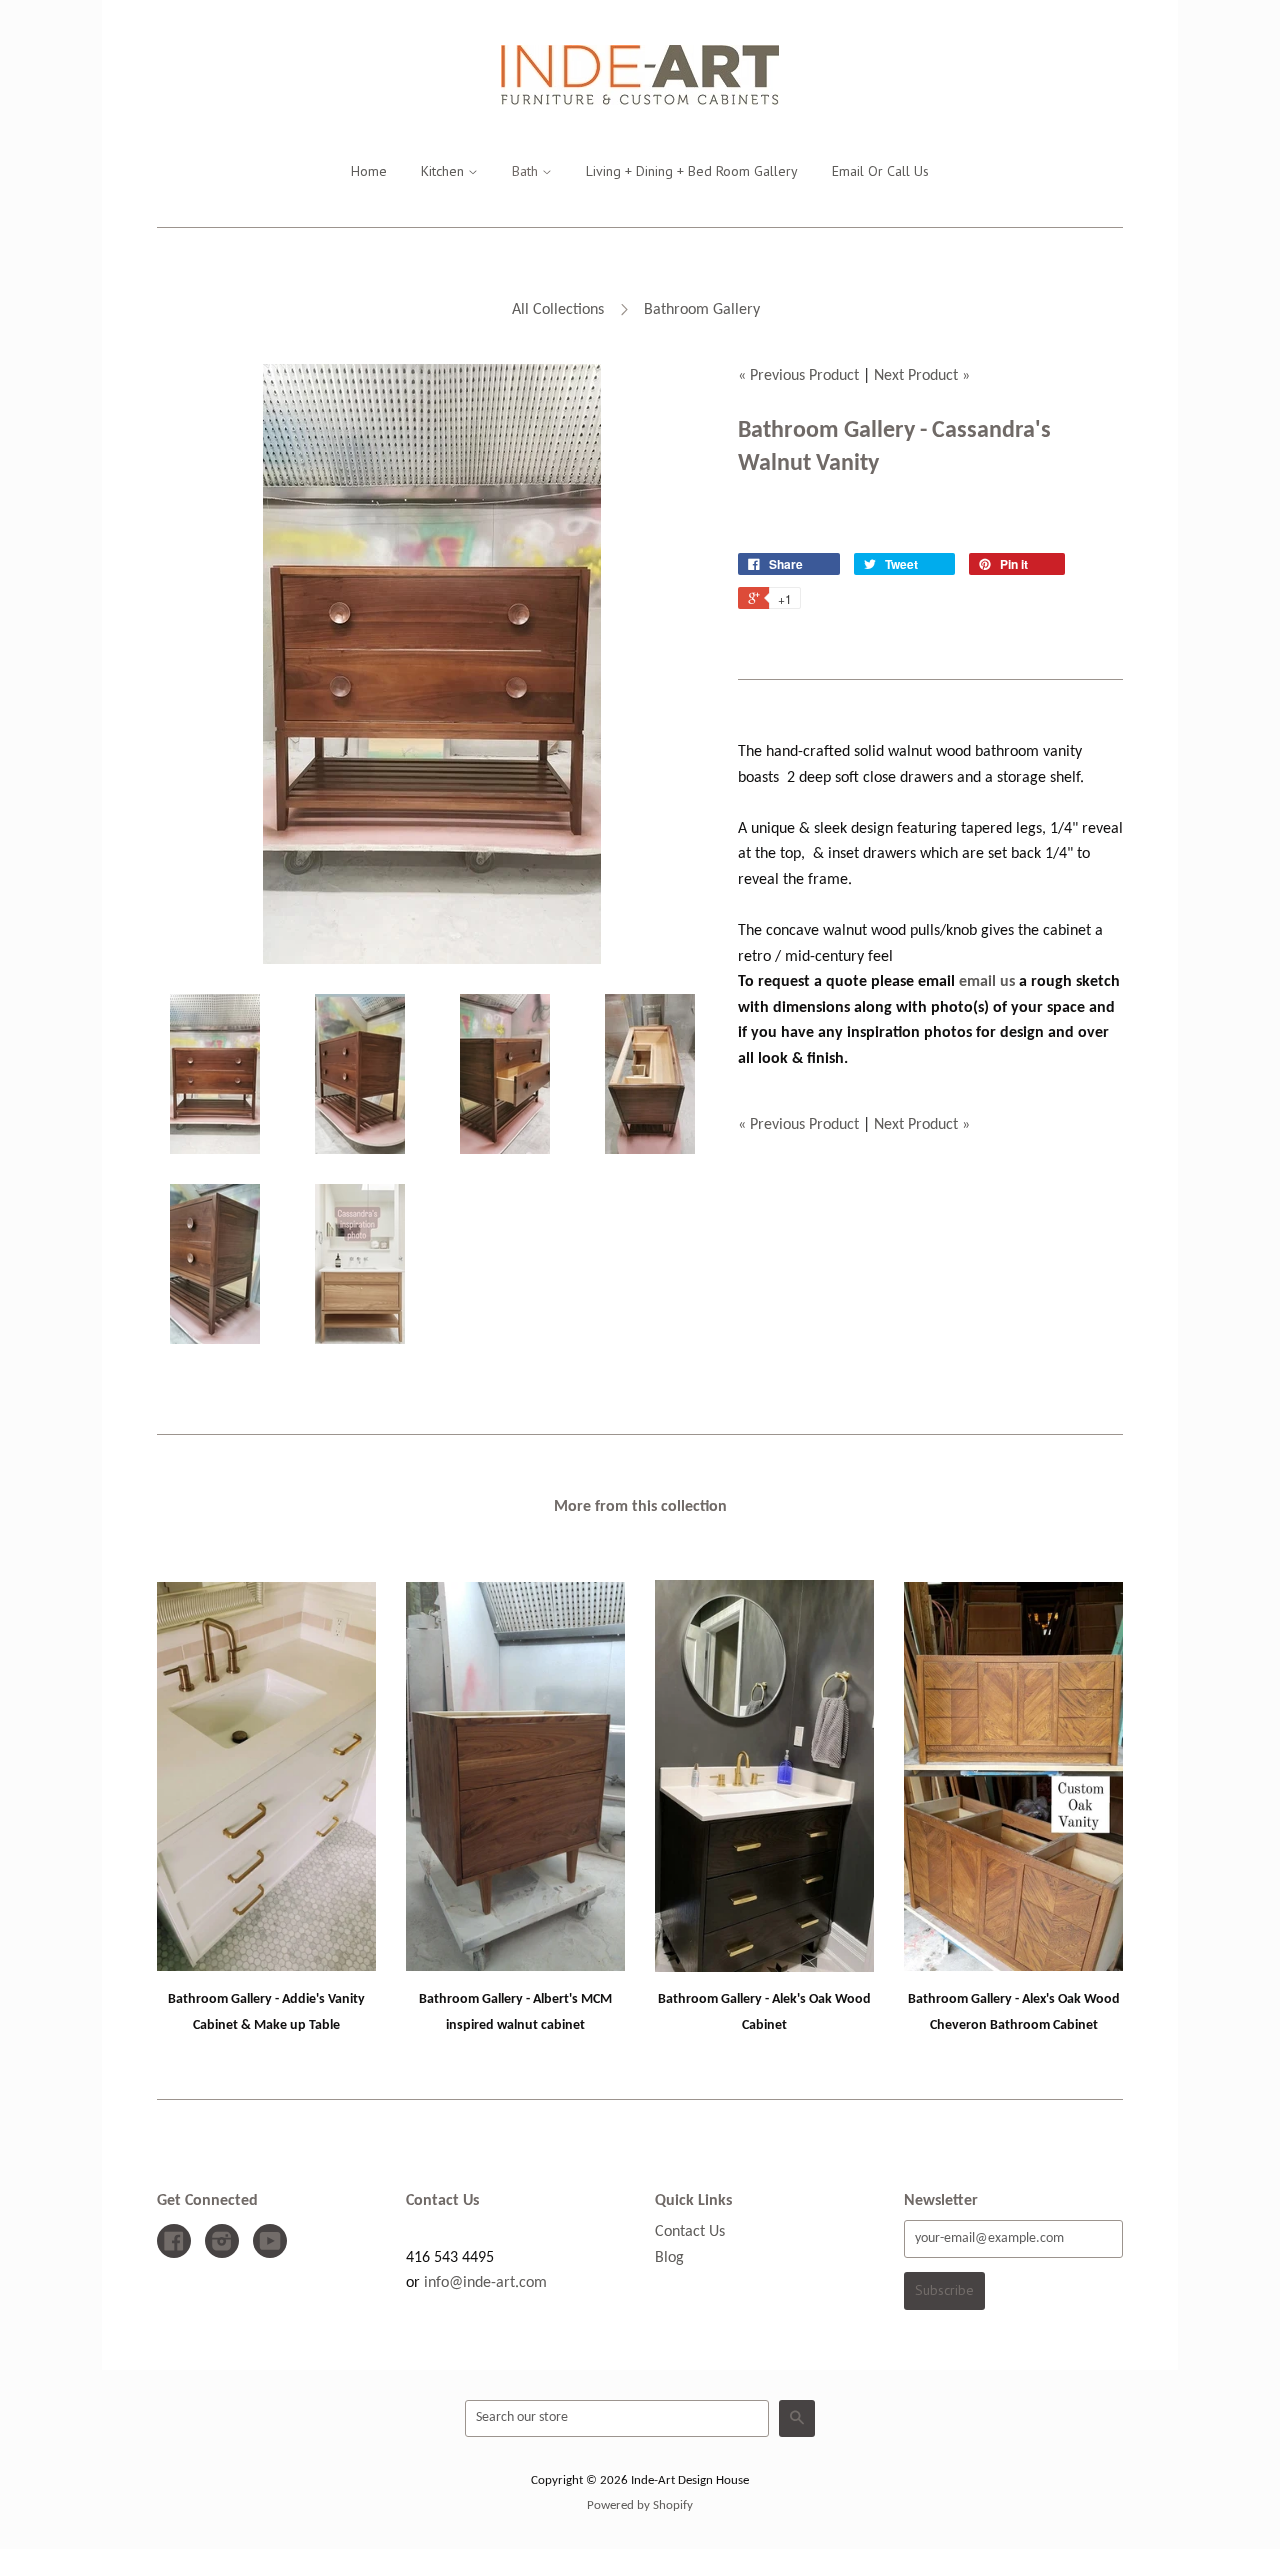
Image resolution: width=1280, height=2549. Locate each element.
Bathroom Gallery (702, 310)
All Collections (558, 310)
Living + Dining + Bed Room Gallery (692, 171)
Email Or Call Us (880, 171)
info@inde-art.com (485, 2283)
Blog (669, 2258)
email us (987, 982)
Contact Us (690, 2232)
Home (369, 171)
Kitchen (444, 171)
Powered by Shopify (640, 2505)
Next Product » (922, 376)
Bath (527, 171)
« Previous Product (798, 376)
